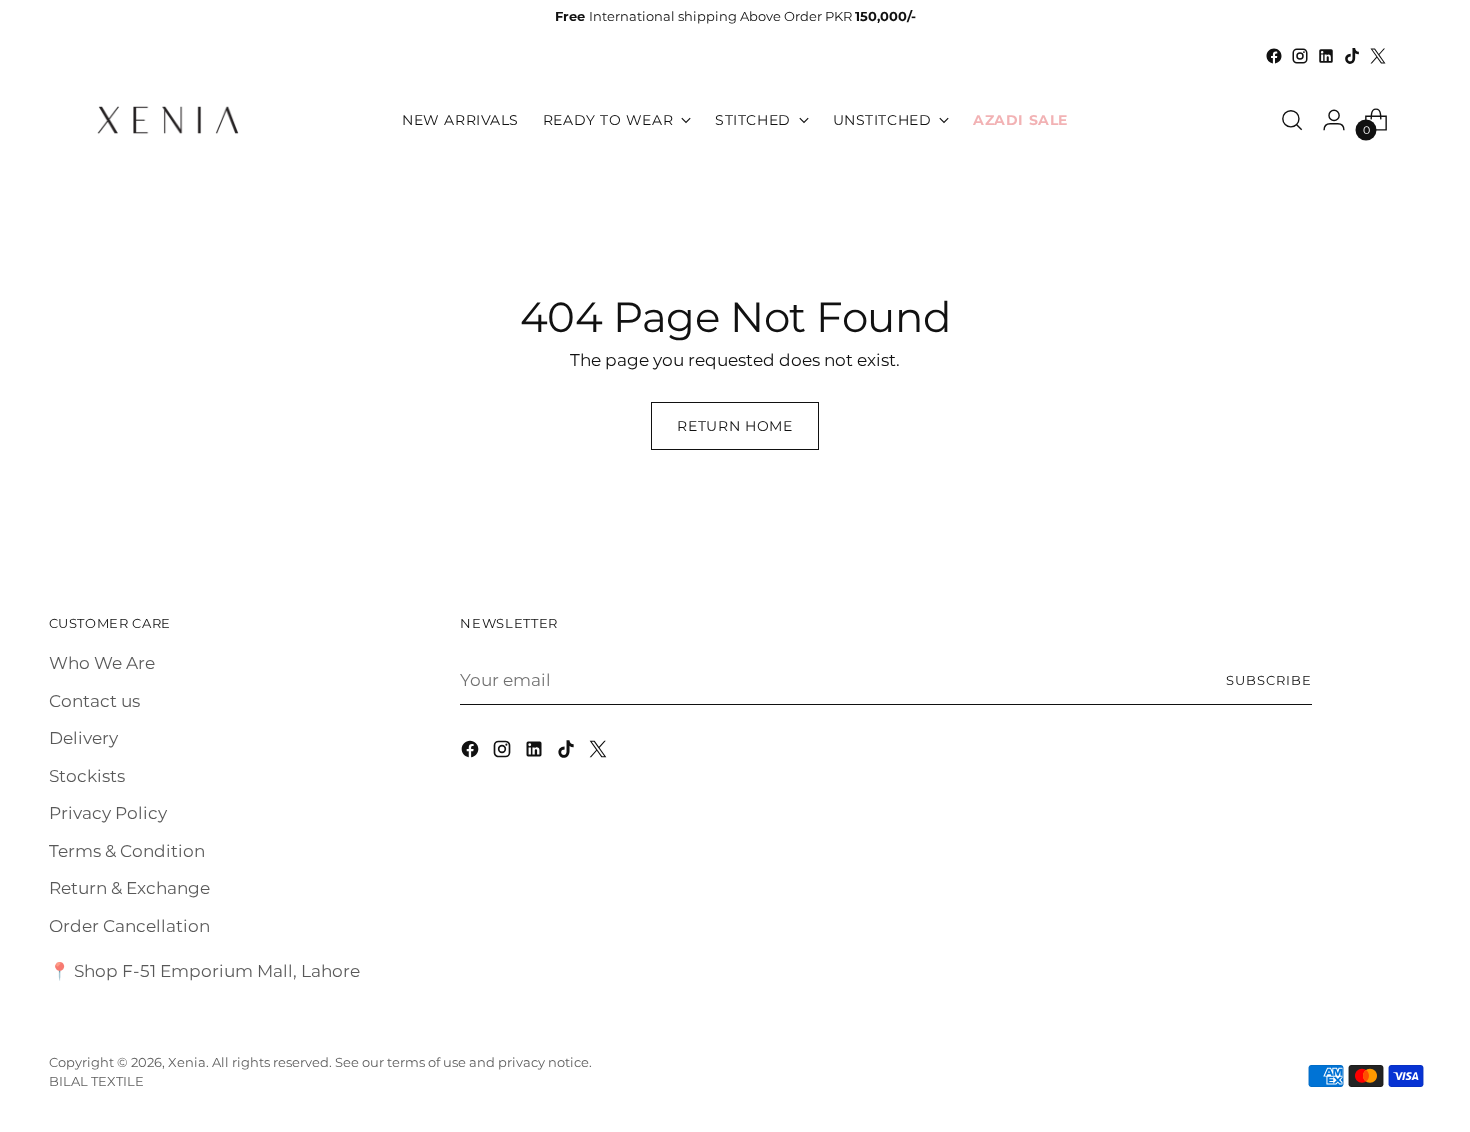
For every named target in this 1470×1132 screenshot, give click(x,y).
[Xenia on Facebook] (1274, 56)
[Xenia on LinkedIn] (1326, 56)
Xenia (187, 1062)
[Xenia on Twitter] (1378, 56)
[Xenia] (168, 120)
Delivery (83, 738)
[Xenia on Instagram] (1300, 56)
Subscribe (1269, 680)
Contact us (94, 701)
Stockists (87, 776)
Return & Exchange (129, 888)
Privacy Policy (108, 813)
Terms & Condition (127, 851)
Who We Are (102, 663)
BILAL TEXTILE (96, 1081)
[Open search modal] (1292, 120)
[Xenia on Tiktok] (1352, 56)
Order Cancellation (129, 926)
